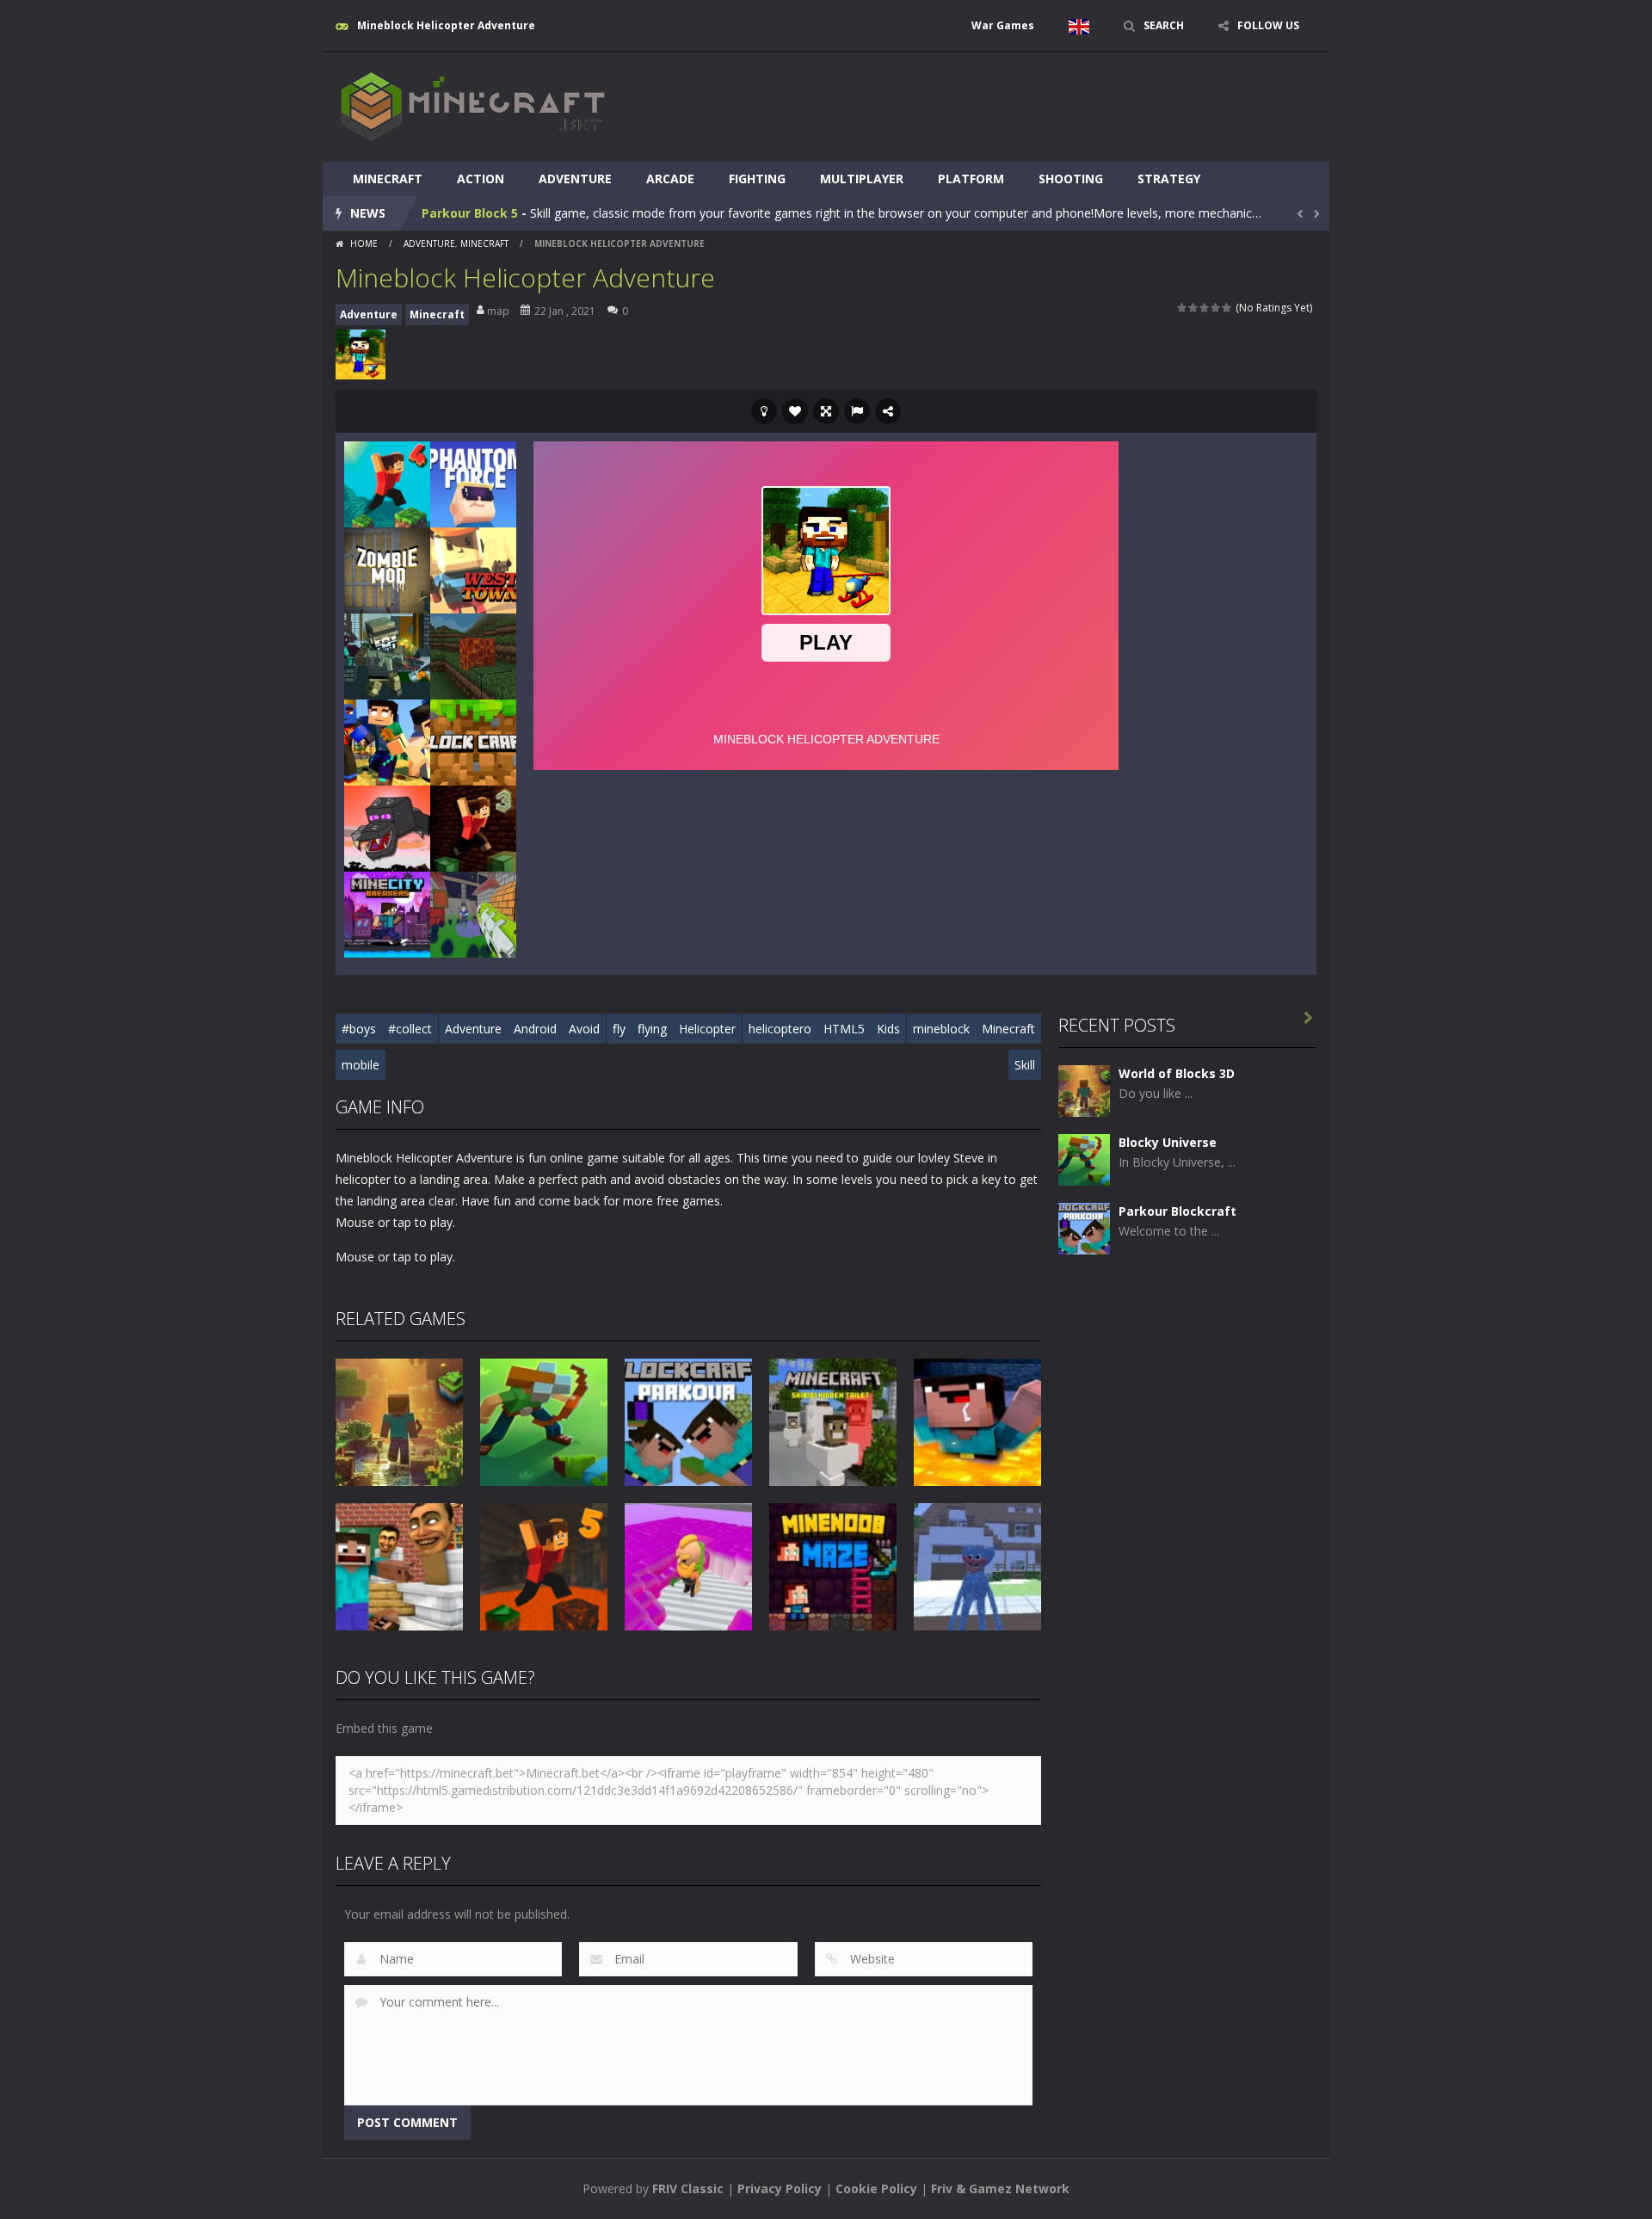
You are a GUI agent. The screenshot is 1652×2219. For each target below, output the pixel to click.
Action (481, 179)
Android (535, 1029)
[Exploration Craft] (473, 655)
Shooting (1071, 179)
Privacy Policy (780, 2188)
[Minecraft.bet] (473, 106)
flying (652, 1029)
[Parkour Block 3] (473, 827)
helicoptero (780, 1029)
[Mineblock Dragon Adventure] (387, 827)
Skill (1025, 1065)
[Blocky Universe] (1084, 1159)
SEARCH (1164, 25)
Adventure (575, 179)
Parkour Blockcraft (1177, 1211)
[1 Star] (1183, 308)
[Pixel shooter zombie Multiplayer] (387, 655)
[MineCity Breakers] (387, 913)
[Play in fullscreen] (826, 411)
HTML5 (844, 1029)
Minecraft (388, 179)
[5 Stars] (1227, 308)
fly (619, 1029)
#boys (359, 1029)
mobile (361, 1065)
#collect (410, 1029)
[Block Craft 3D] (473, 741)
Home (364, 243)
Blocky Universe (1168, 1142)
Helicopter (707, 1029)
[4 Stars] (1216, 308)
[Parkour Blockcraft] (1084, 1227)
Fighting (757, 179)
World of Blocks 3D (1177, 1073)
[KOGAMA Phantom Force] (473, 483)
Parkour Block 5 (470, 213)
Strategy (1169, 179)
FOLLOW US (1268, 25)
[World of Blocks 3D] (1084, 1090)
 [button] (857, 411)
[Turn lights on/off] (764, 411)
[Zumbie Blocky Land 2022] (473, 913)
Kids (888, 1029)
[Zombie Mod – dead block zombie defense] (387, 569)
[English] (1079, 26)
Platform (971, 179)
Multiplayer (862, 179)
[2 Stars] (1194, 308)
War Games (1003, 25)
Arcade (670, 179)
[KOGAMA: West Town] (473, 569)
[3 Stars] (1205, 308)
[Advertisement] (1003, 105)
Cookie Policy (876, 2188)
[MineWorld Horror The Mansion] (387, 741)
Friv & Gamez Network (1000, 2188)
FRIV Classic (688, 2188)
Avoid (584, 1029)
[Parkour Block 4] (387, 483)
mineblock (941, 1029)
